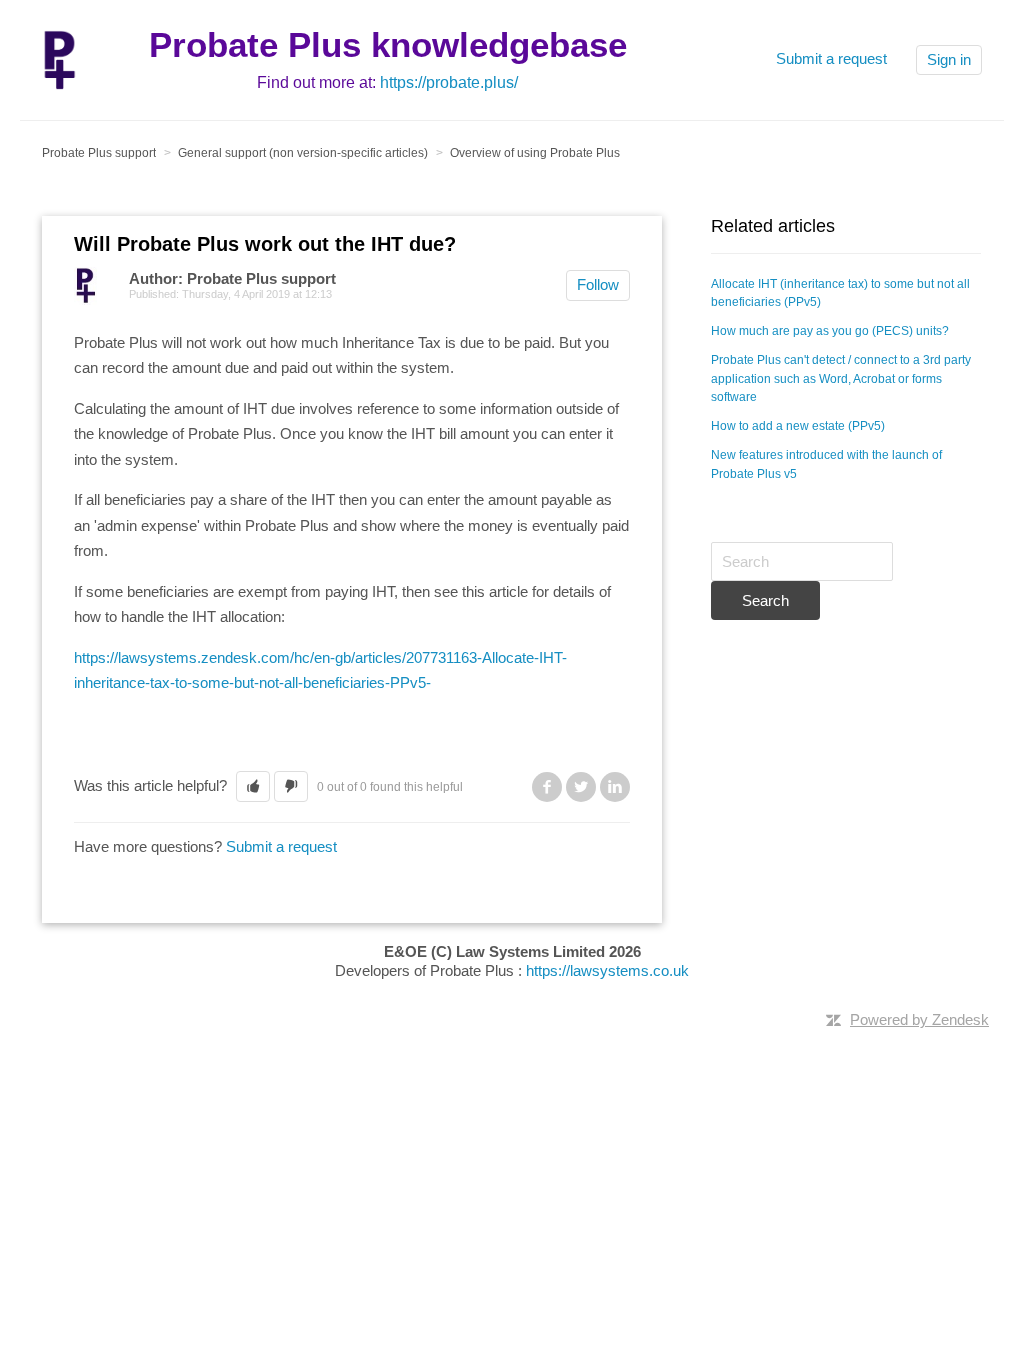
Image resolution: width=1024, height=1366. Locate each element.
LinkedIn (615, 787)
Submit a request (831, 58)
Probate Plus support (99, 153)
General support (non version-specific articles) (303, 153)
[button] (253, 786)
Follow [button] (598, 284)
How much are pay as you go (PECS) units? (830, 331)
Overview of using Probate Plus (535, 153)
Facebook (547, 787)
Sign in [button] (949, 59)
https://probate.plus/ (449, 82)
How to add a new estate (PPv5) (798, 426)
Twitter (581, 787)
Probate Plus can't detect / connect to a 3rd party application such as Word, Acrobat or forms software (841, 379)
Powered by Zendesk (919, 1019)
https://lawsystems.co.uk (607, 970)
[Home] (59, 58)
